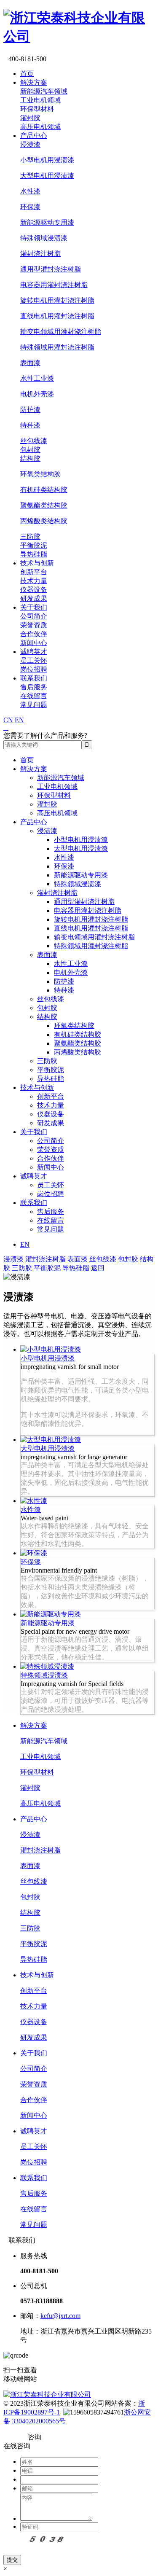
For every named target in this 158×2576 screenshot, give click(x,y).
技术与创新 (37, 563)
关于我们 (34, 607)
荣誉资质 (34, 625)
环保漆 (30, 207)
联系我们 (34, 678)
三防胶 (30, 536)
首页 (27, 74)
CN (8, 720)
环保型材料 (37, 109)
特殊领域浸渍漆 (44, 238)
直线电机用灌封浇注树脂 (57, 316)
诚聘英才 (34, 652)
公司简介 (34, 616)
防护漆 (30, 410)
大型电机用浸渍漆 (47, 176)
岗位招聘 (34, 669)
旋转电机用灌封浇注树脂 (57, 300)
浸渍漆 (30, 144)
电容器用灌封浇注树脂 (54, 285)
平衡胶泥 (34, 545)
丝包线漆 (34, 441)
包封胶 (30, 450)
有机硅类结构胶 (44, 490)
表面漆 (30, 363)
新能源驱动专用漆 (47, 222)
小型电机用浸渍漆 (47, 160)
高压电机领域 (40, 127)
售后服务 (34, 687)
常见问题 (34, 705)
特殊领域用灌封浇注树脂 (57, 347)
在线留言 (34, 696)
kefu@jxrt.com (60, 2316)
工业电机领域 (40, 100)
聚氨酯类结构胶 (44, 505)
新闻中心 (34, 643)
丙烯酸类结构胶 (44, 521)
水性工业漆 (37, 378)
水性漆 (30, 191)
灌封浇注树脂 (40, 254)
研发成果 (34, 598)
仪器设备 (34, 590)
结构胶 (30, 458)
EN (19, 720)
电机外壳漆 (37, 394)
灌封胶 (30, 118)
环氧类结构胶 (40, 474)
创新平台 (34, 572)
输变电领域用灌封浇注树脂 (61, 332)
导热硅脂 (34, 554)
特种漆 (30, 425)
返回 (98, 1268)
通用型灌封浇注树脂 (51, 269)
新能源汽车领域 (44, 91)
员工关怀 (34, 660)
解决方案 (34, 82)
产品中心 (34, 136)
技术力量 (34, 581)
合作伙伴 (34, 634)
